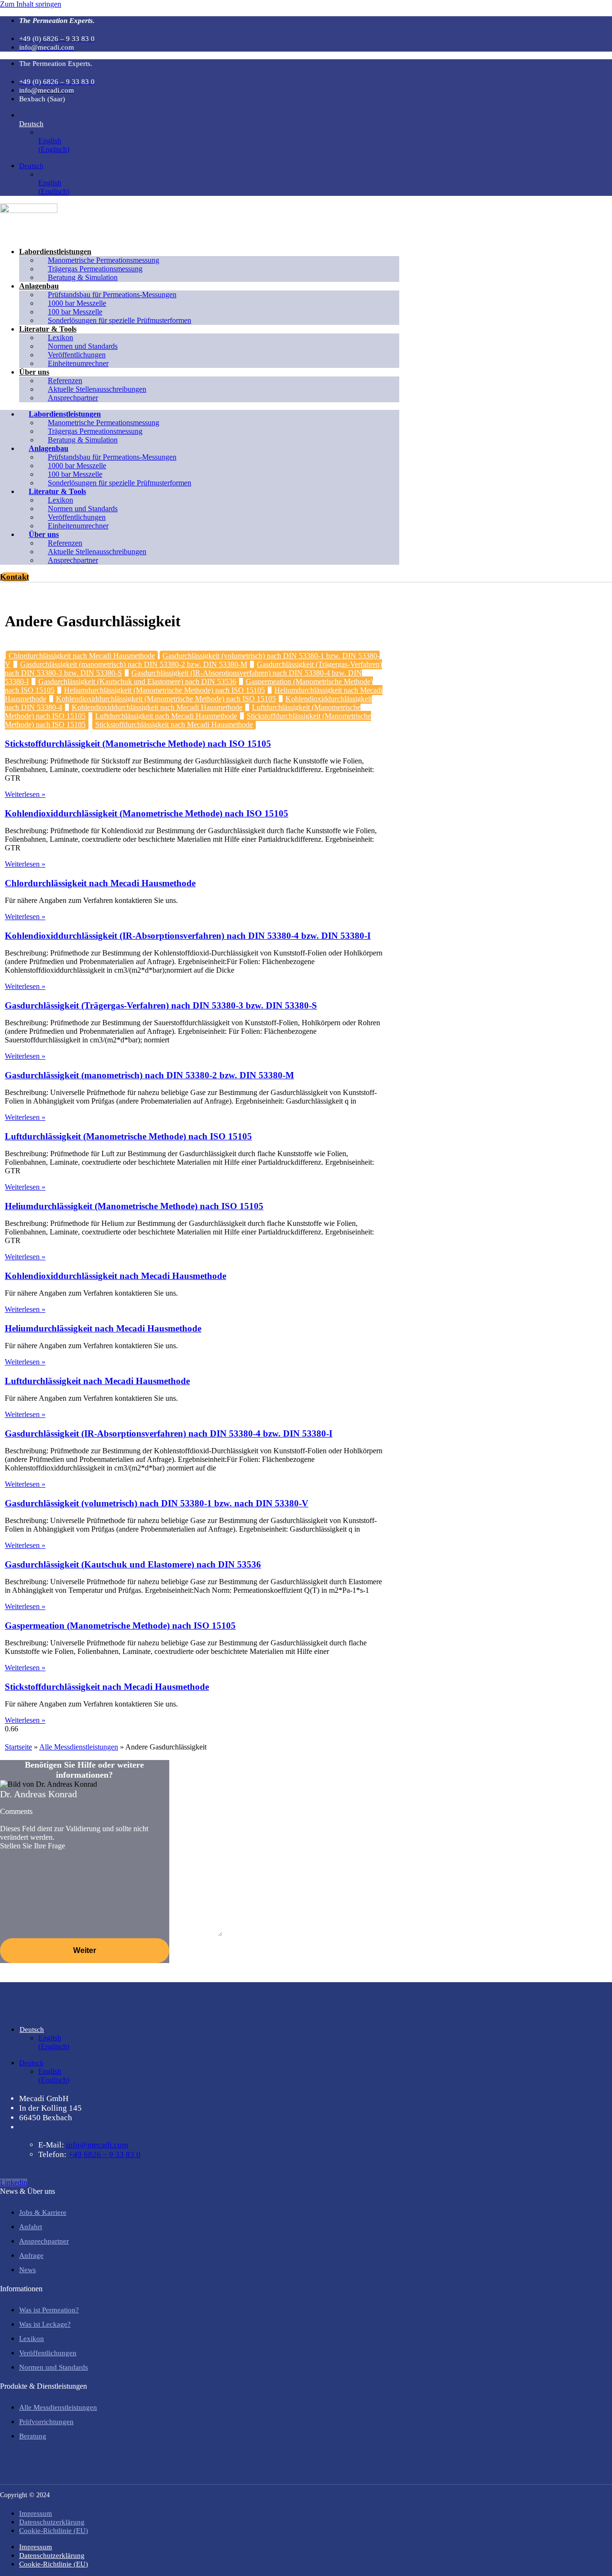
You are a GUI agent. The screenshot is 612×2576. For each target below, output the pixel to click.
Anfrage (31, 2255)
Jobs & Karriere (43, 2212)
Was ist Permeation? (49, 2310)
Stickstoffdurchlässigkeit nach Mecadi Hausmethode (174, 724)
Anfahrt (31, 2227)
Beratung (33, 2436)
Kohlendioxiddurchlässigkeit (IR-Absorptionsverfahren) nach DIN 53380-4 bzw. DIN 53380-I (188, 936)
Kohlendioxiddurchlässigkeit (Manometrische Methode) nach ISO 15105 (166, 699)
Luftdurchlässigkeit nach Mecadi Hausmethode (166, 716)
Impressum (36, 2513)
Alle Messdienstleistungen (79, 1747)
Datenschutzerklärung (52, 2522)
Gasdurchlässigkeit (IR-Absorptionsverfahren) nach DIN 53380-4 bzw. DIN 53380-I (169, 1433)
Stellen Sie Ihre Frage (33, 1846)
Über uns (34, 372)
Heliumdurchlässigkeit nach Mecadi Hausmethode (103, 1328)
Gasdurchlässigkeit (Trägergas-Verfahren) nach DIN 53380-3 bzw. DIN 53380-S (161, 1005)
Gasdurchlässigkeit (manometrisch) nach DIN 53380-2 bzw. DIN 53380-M (134, 664)
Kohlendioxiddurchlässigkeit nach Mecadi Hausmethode (157, 707)
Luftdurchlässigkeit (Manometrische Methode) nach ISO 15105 (128, 1136)
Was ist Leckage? (45, 2324)
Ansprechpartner (73, 398)
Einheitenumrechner (78, 363)
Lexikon (32, 2339)
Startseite (18, 1747)
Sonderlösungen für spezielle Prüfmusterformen (120, 320)
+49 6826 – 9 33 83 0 (104, 2154)
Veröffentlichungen (48, 2353)
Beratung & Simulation (83, 277)
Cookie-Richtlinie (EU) (54, 2531)
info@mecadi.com (97, 2145)
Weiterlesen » (25, 794)
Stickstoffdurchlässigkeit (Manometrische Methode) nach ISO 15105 (138, 744)
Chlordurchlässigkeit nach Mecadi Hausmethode (82, 656)
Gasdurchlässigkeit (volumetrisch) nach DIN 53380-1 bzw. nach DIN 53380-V (157, 1503)
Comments (16, 1811)
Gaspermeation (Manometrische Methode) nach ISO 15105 (120, 1626)
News (27, 2270)
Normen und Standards (54, 2367)
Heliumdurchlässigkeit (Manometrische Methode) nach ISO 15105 (164, 690)
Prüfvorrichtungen (46, 2422)
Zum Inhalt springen (31, 4)
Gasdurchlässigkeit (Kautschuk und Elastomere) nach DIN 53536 (137, 682)
